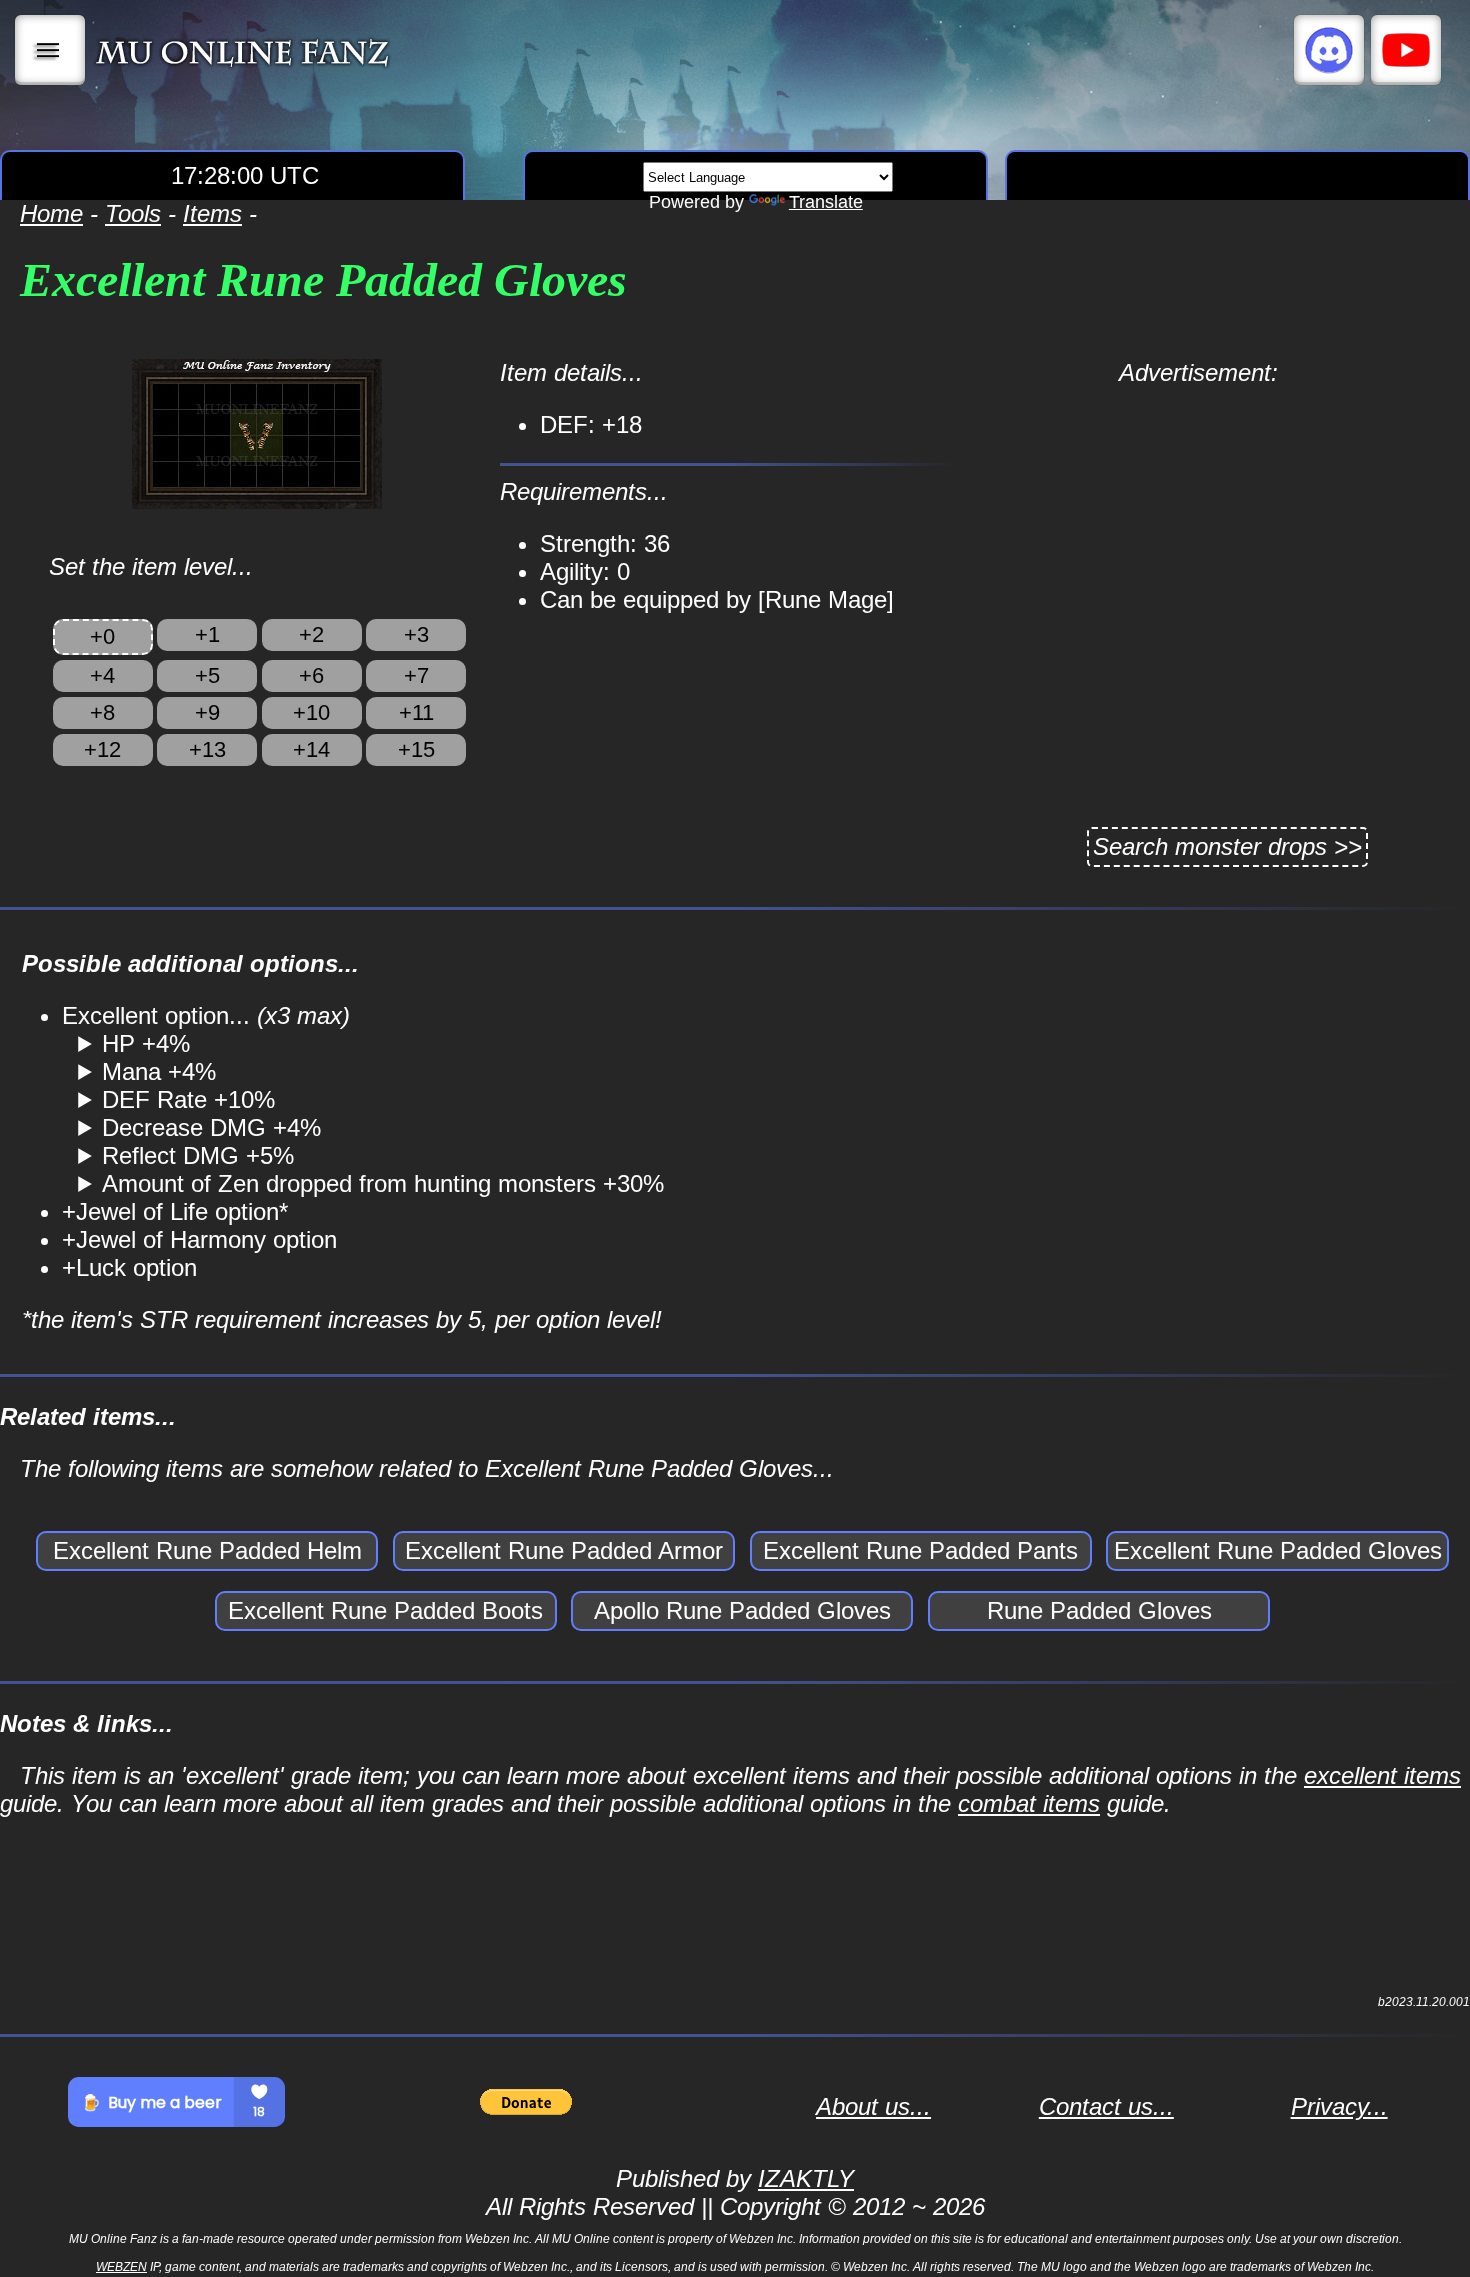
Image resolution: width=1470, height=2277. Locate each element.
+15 (416, 749)
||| (50, 50)
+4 (102, 675)
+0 (102, 636)
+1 (207, 634)
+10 (311, 712)
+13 (207, 749)
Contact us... (1106, 2106)
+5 (207, 675)
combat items (1029, 1803)
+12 (102, 749)
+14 (311, 749)
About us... (873, 2106)
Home (51, 213)
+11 (416, 712)
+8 (102, 712)
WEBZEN (121, 2267)
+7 (416, 675)
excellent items (1382, 1775)
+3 (416, 634)
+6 (311, 675)
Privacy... (1339, 2106)
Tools (133, 213)
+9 (207, 712)
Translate (826, 202)
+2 (311, 634)
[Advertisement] (1198, 527)
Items (212, 213)
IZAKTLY (806, 2178)
